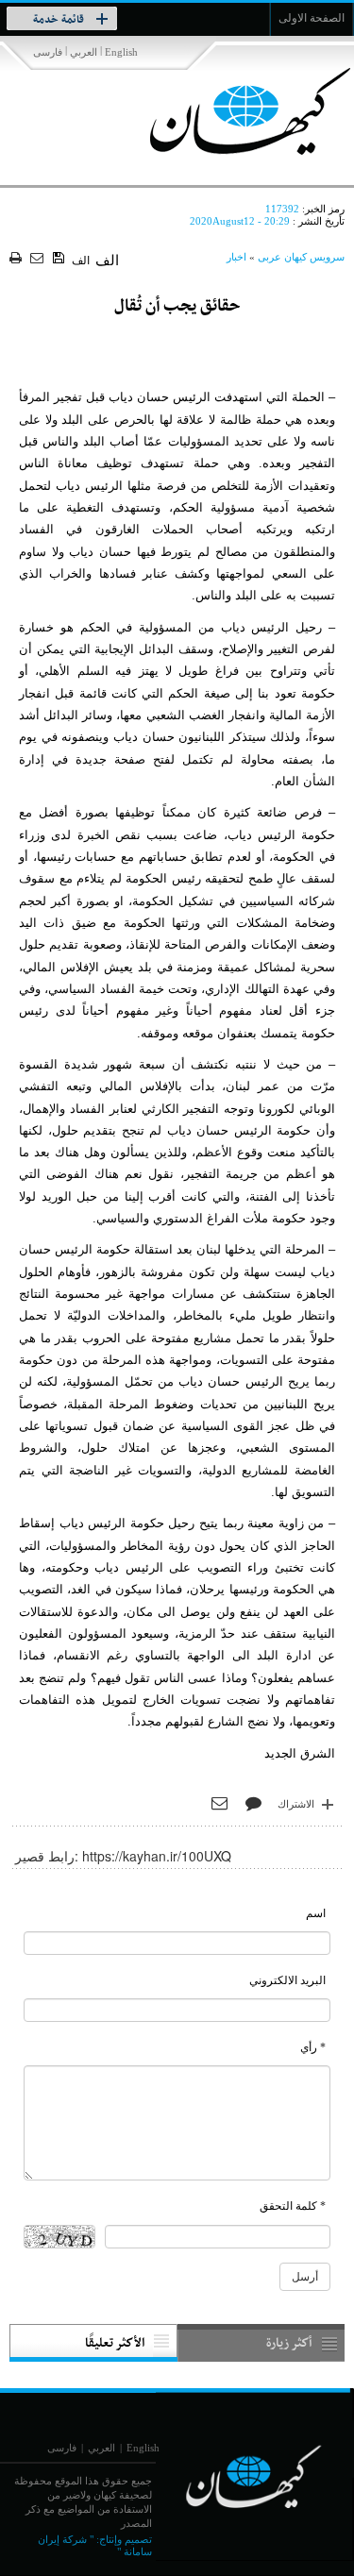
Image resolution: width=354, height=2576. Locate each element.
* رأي (313, 2047)
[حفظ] (60, 259)
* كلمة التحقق (293, 2206)
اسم (316, 1913)
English (121, 52)
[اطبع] (17, 259)
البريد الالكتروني (287, 1980)
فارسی (48, 52)
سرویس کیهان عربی (301, 257)
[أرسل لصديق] (39, 259)
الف (81, 261)
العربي (84, 52)
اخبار (236, 257)
